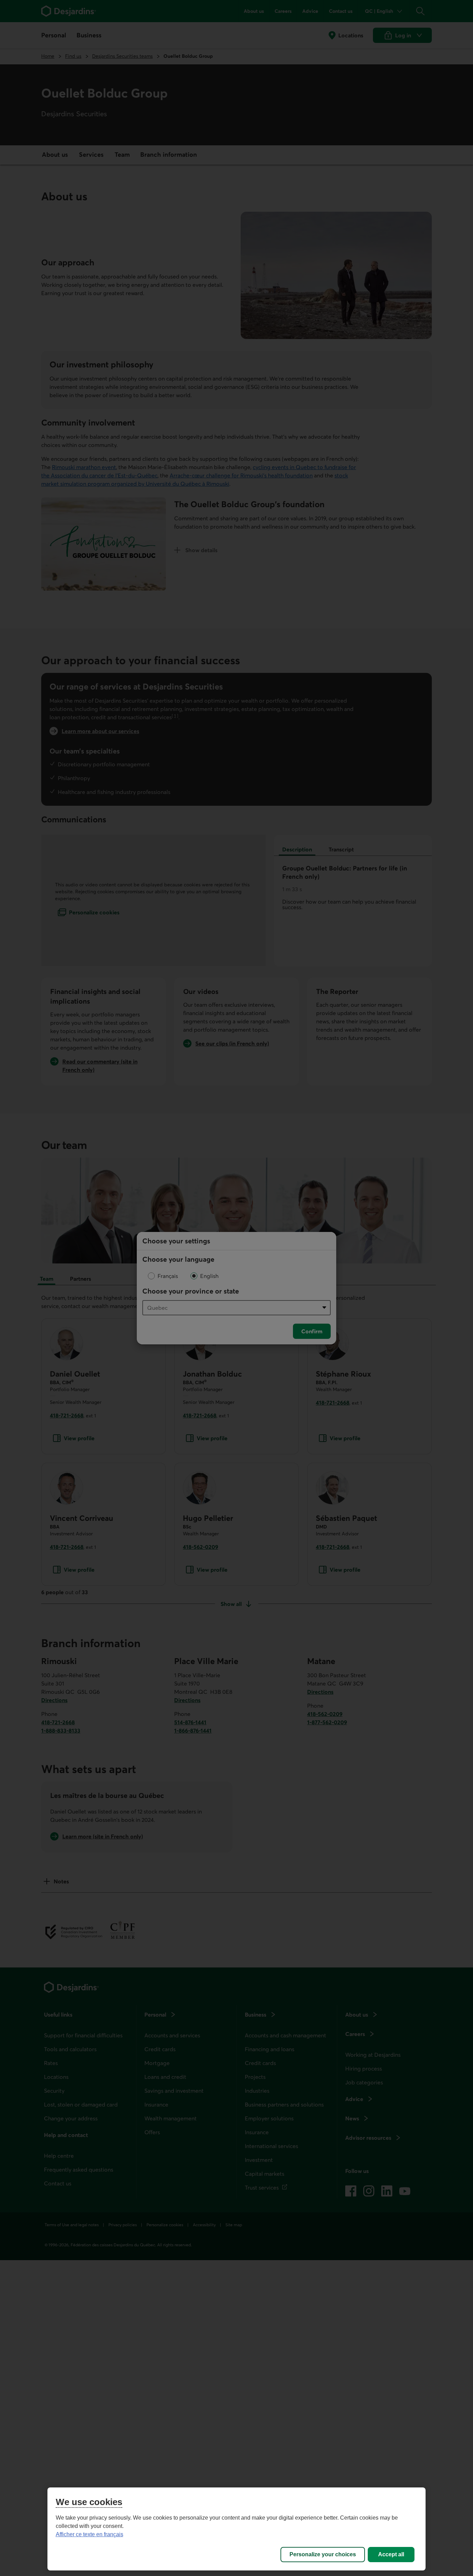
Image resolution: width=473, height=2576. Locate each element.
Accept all (391, 2554)
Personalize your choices (323, 2554)
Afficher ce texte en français (90, 2534)
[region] (237, 2529)
